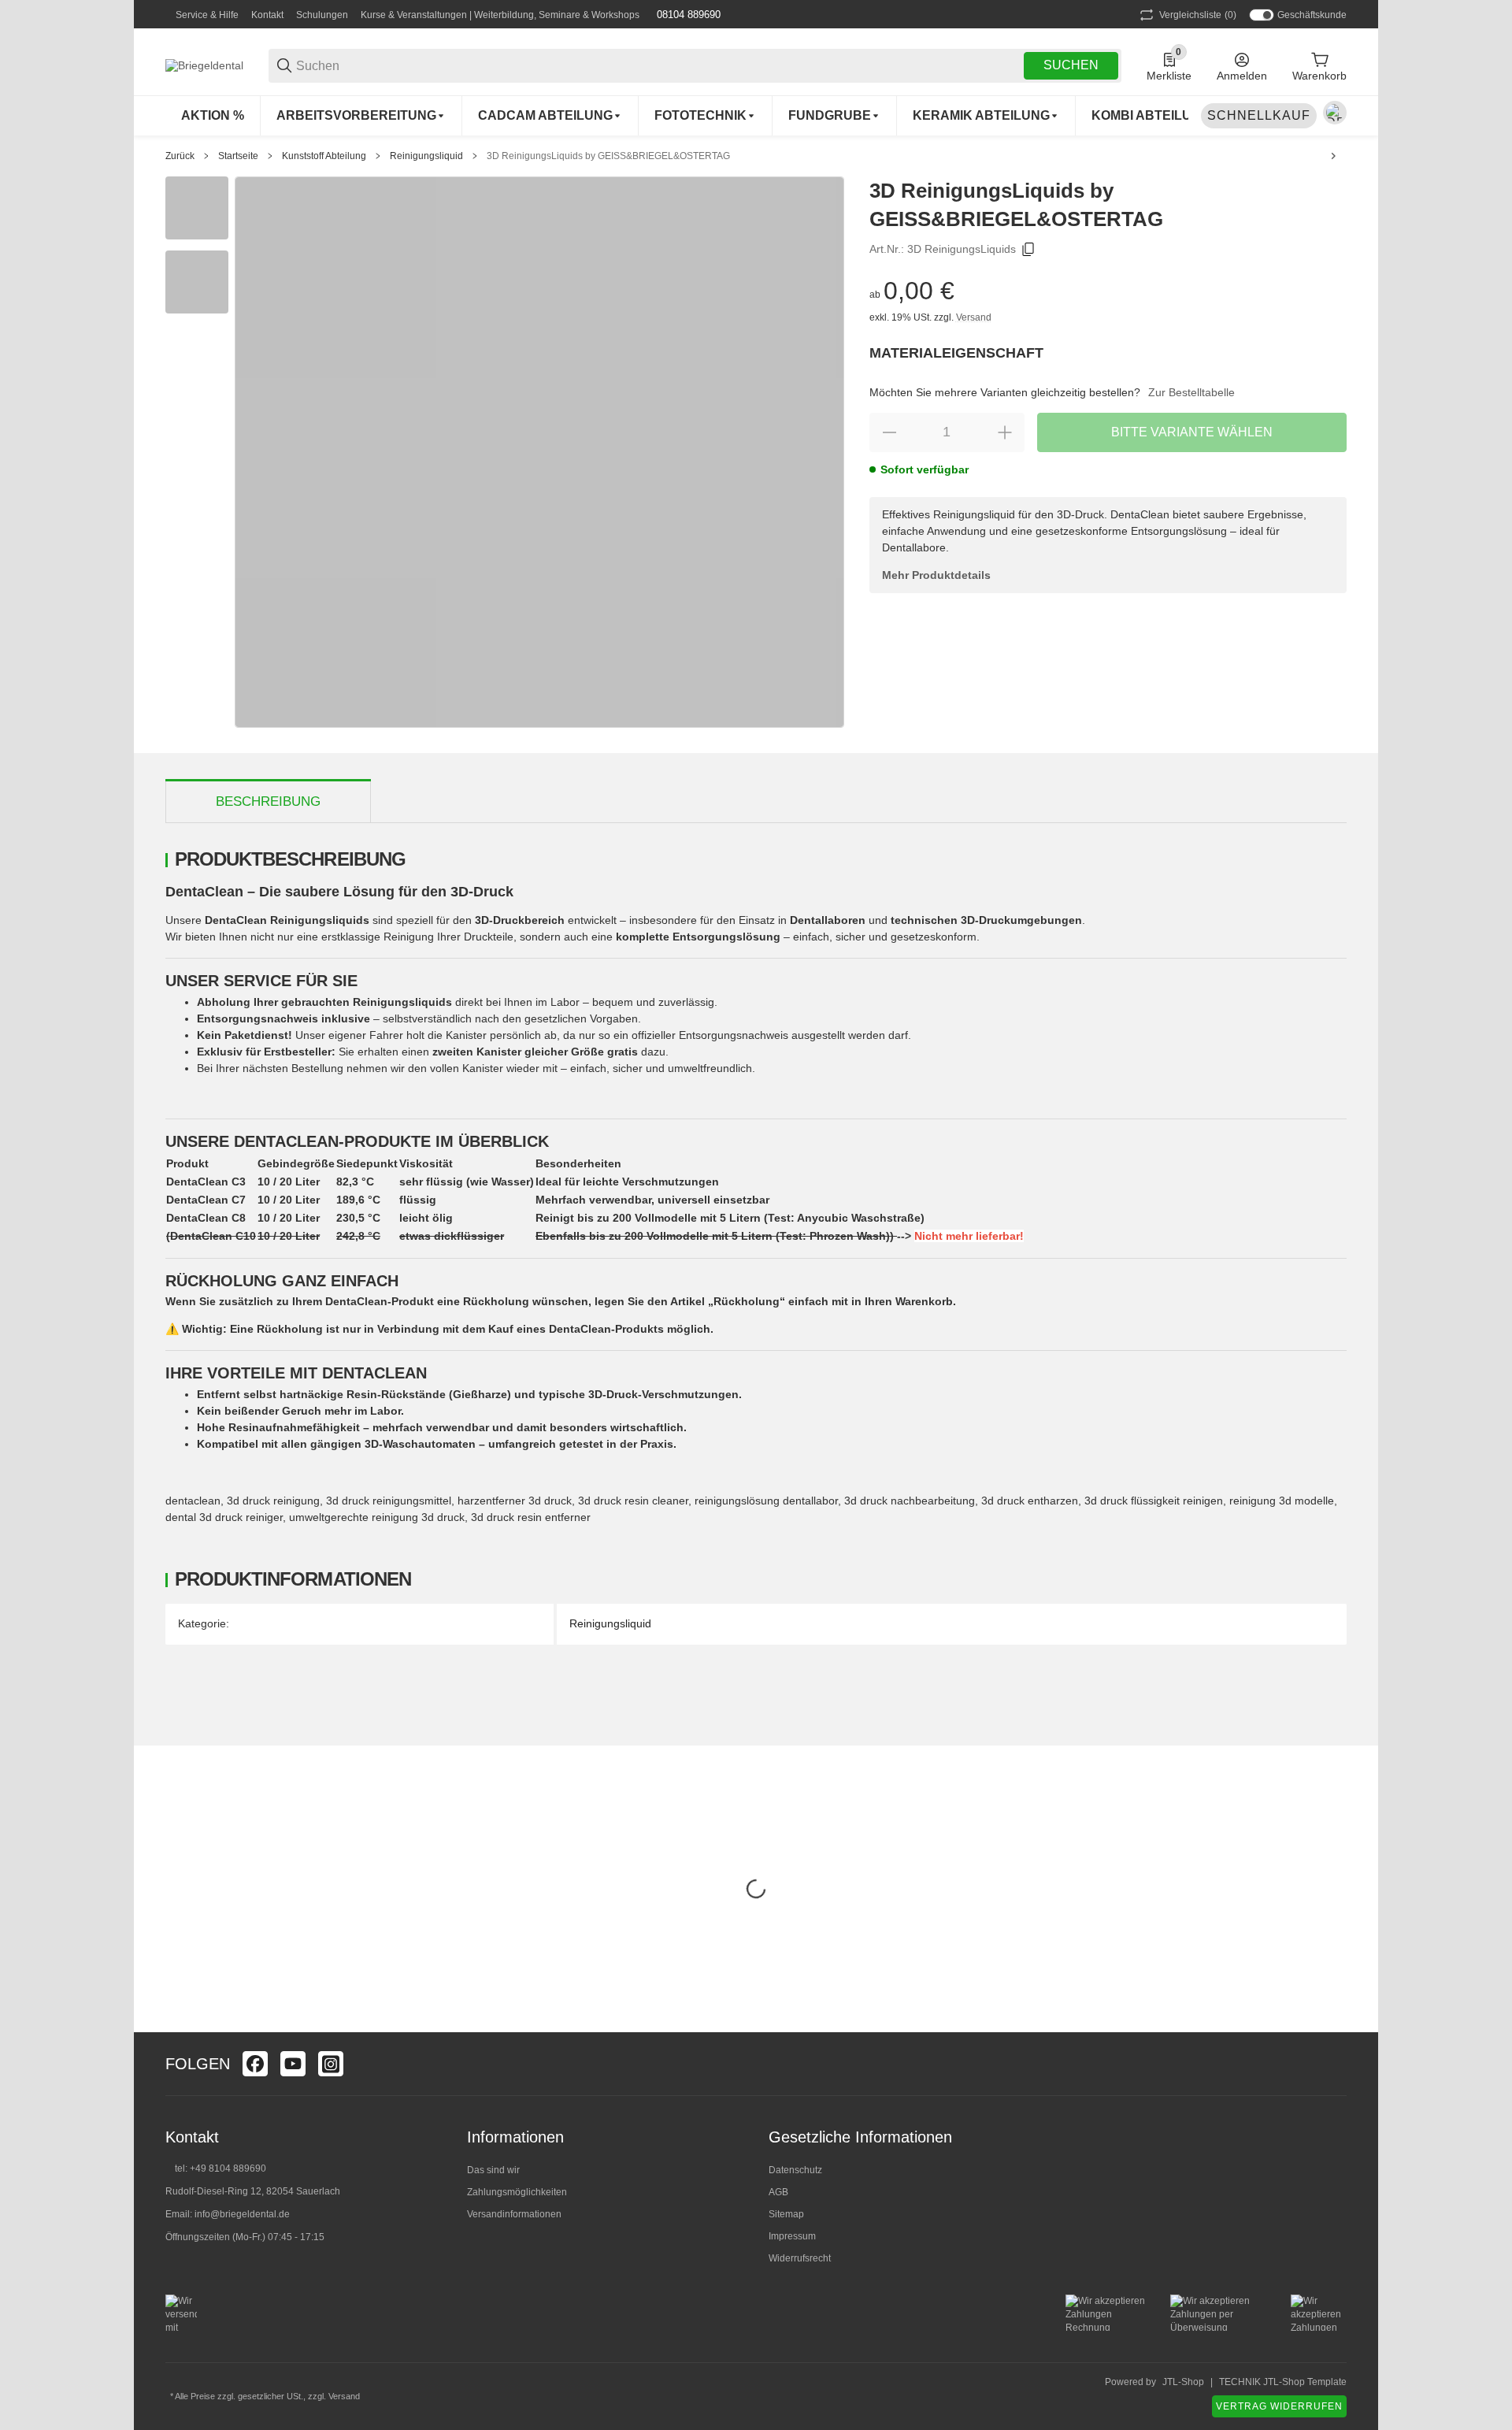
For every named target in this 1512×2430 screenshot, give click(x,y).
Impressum (792, 2236)
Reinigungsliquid (426, 156)
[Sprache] (1335, 113)
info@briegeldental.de (242, 2214)
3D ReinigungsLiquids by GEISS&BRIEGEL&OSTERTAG (608, 156)
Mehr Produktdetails (936, 575)
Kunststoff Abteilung (324, 156)
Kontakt (267, 15)
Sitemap (786, 2214)
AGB (778, 2192)
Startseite (238, 156)
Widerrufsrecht (800, 2258)
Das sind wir (493, 2170)
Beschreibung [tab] (268, 801)
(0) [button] (1198, 15)
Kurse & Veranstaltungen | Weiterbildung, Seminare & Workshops (500, 15)
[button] (1334, 2064)
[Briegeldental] (204, 65)
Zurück (180, 156)
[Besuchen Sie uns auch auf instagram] (331, 2064)
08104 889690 (687, 15)
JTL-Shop (1183, 2382)
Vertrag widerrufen (1279, 2406)
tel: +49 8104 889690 (220, 2168)
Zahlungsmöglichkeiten (517, 2192)
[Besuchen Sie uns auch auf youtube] (293, 2064)
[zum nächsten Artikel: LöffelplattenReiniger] (1333, 156)
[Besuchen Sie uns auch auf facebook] (255, 2064)
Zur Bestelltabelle (1191, 392)
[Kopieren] (1028, 250)
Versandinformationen (514, 2214)
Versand (974, 317)
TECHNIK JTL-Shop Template (1283, 2382)
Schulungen (322, 15)
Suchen (1071, 65)
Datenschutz (795, 2170)
